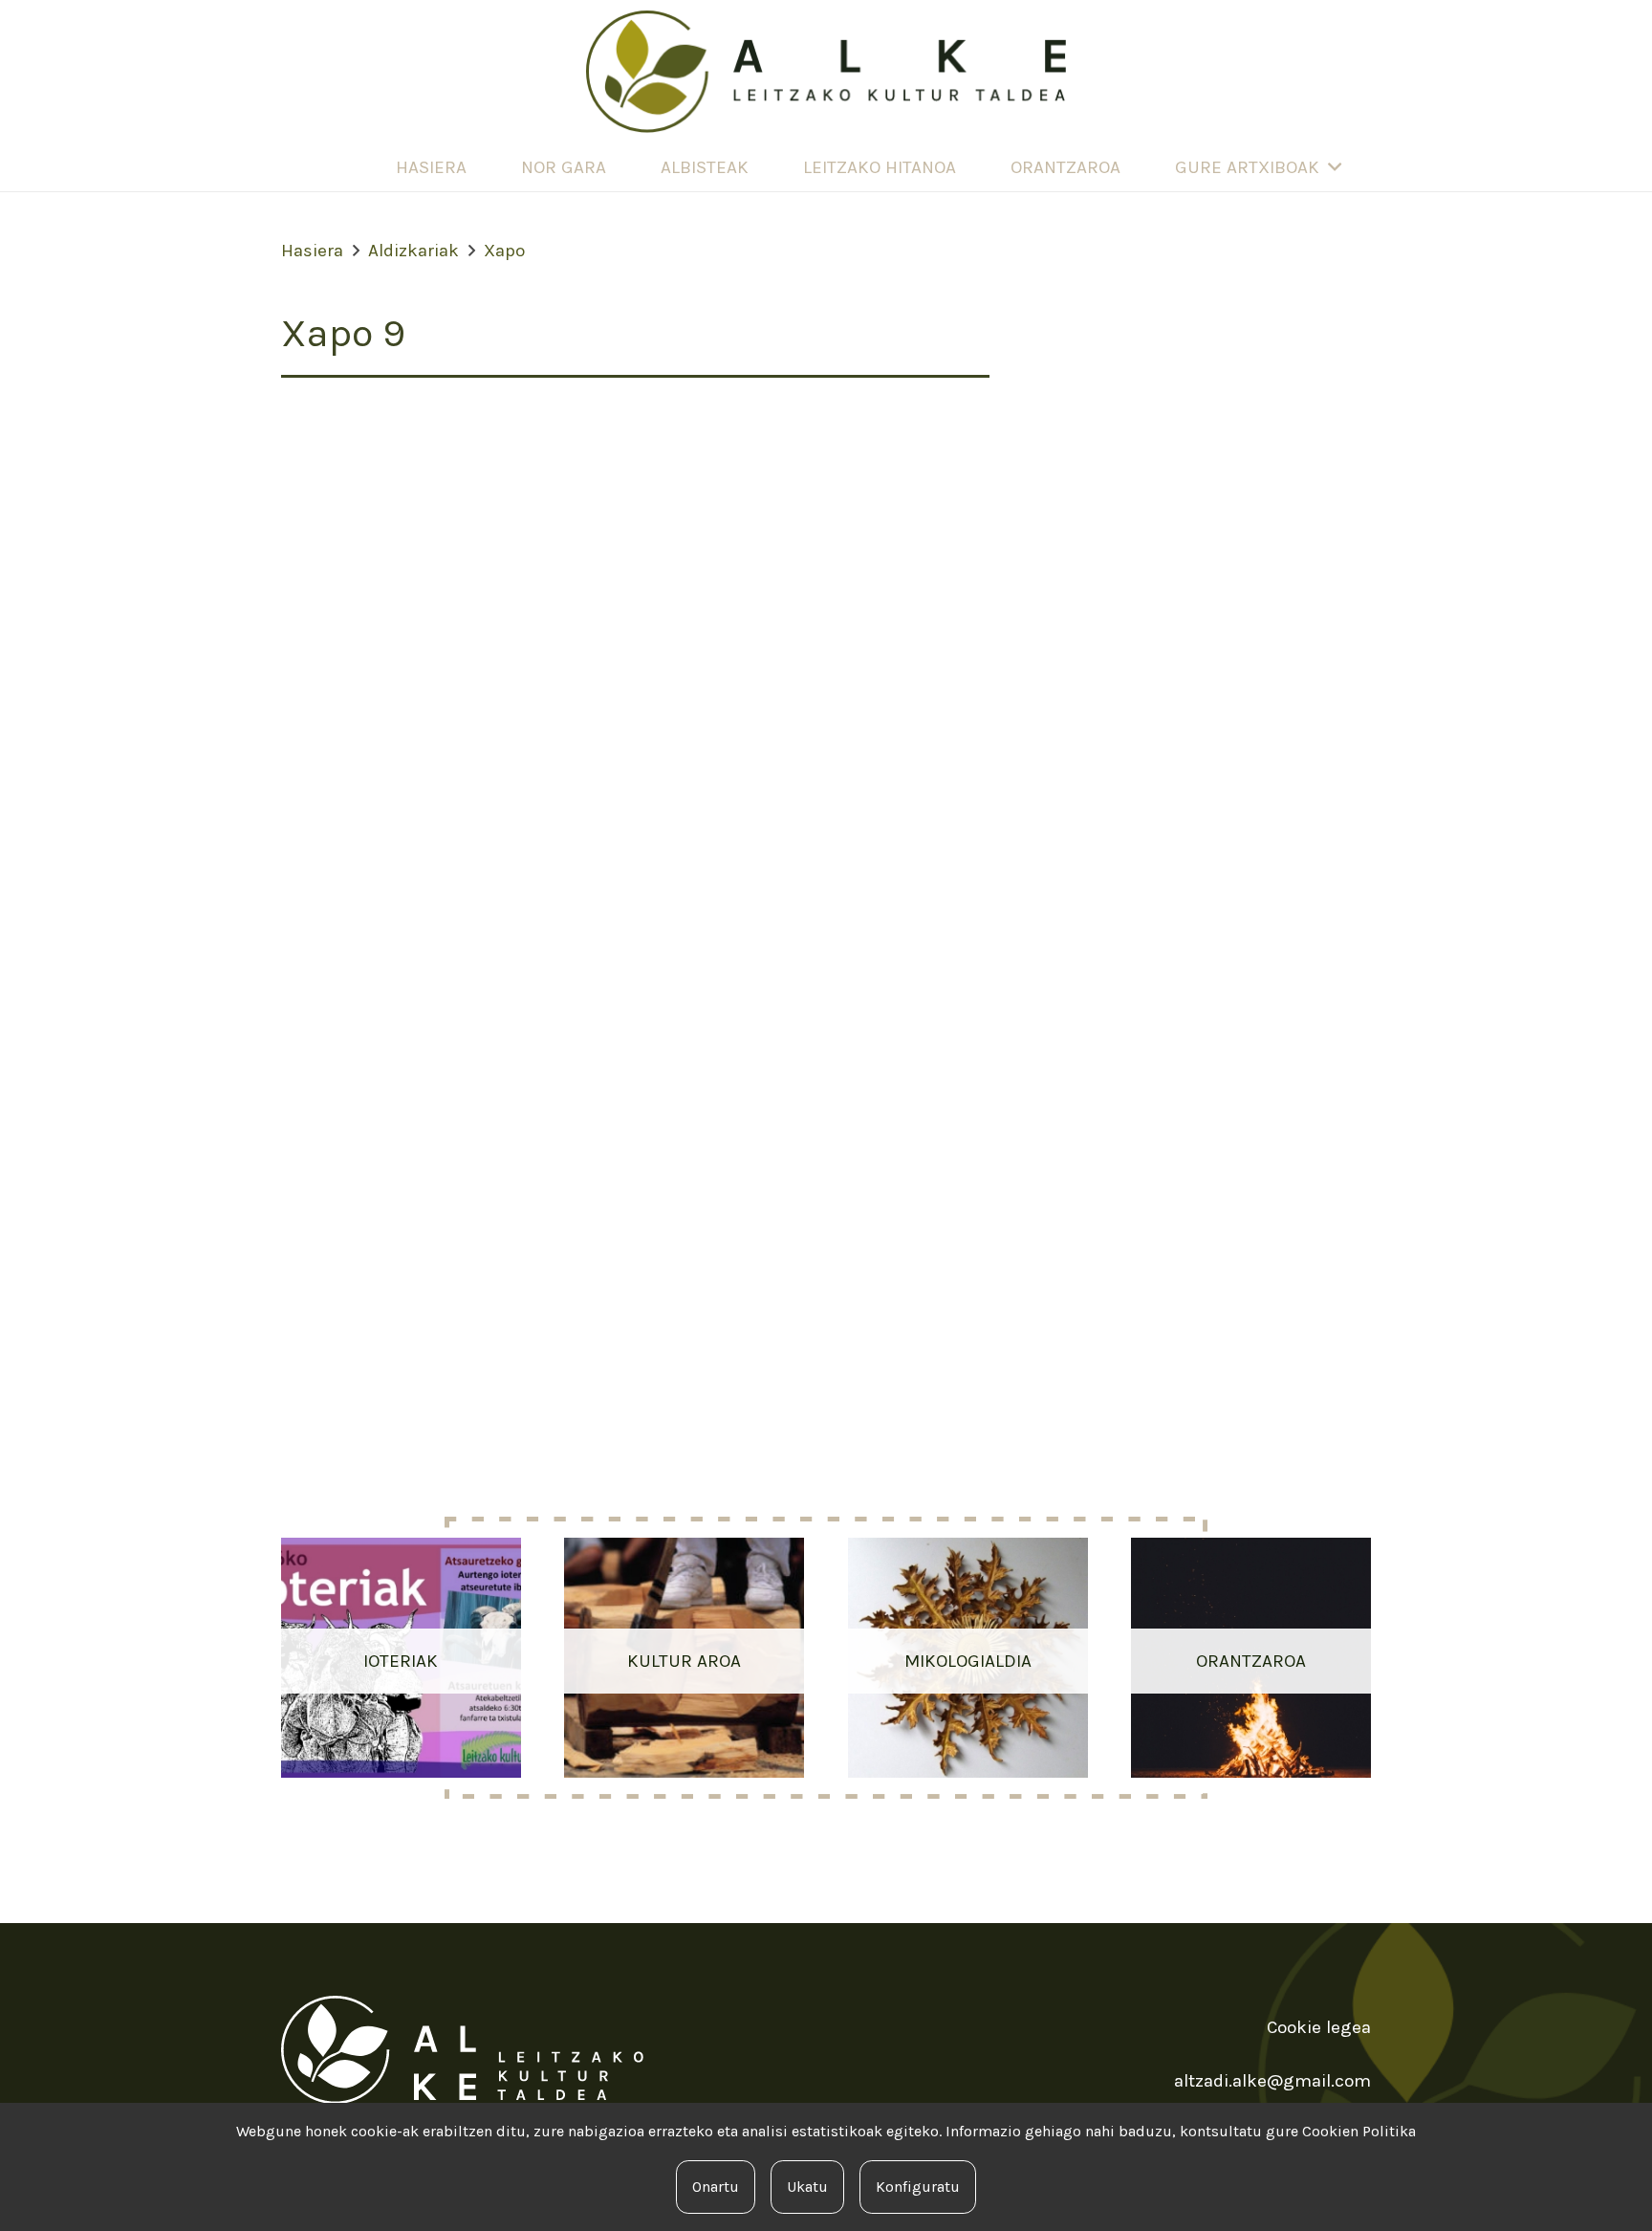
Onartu (716, 2187)
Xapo (504, 251)
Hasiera (312, 251)
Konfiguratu (918, 2187)
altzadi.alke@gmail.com (1272, 2081)
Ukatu (807, 2187)
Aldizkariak (413, 251)
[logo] (826, 72)
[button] (1335, 168)
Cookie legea (1319, 2027)
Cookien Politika (1359, 2131)
